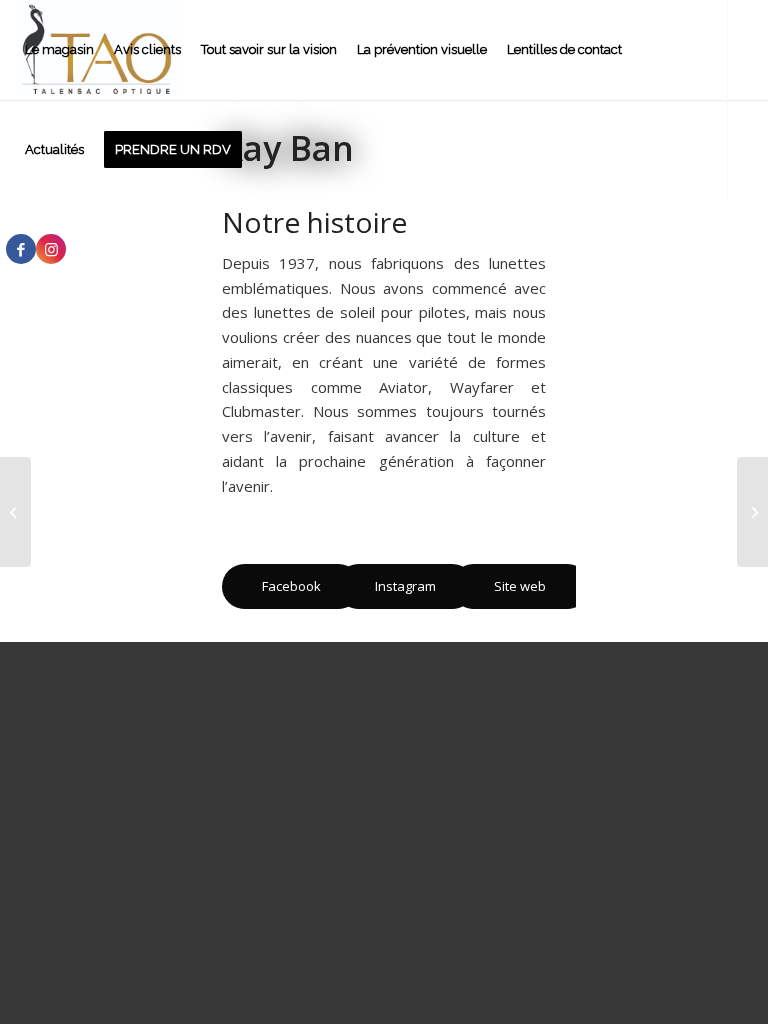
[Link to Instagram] (51, 249)
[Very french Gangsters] (15, 512)
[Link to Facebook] (21, 249)
